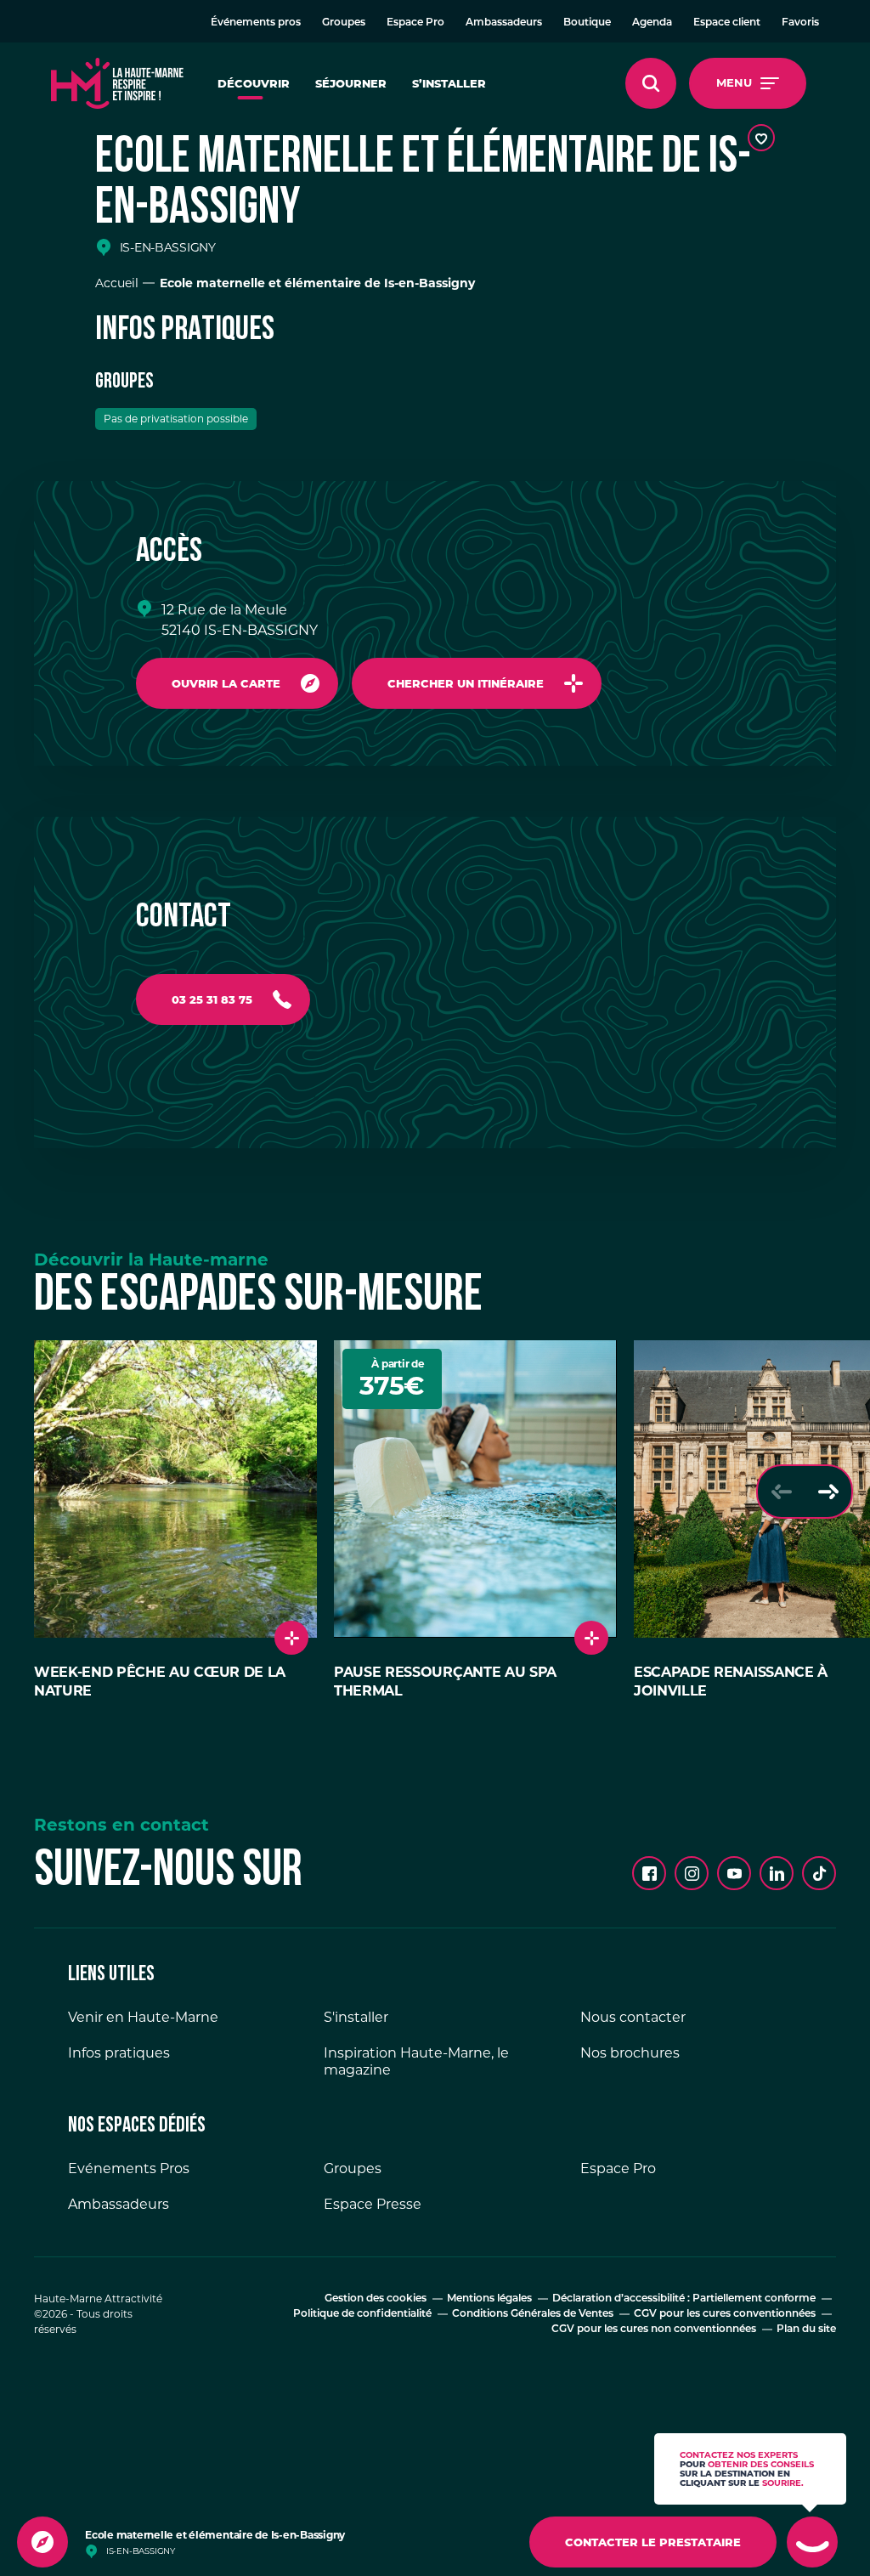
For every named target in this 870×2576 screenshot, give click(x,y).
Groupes (344, 23)
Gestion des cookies (376, 2299)
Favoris (800, 23)
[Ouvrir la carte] (42, 2542)
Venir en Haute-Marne (143, 2017)
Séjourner (351, 83)
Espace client (727, 23)
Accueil (117, 283)
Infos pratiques (119, 2053)
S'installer (356, 2017)
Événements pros (256, 23)
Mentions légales (489, 2299)
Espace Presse (373, 2204)
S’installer (449, 83)
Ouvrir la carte (226, 683)
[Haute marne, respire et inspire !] (117, 83)
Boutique (587, 23)
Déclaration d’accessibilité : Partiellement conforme (684, 2299)
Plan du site (806, 2330)
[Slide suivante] (828, 1492)
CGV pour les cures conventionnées (725, 2314)
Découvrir (254, 83)
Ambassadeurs (504, 23)
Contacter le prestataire (653, 2542)
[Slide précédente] (781, 1492)
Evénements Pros (129, 2168)
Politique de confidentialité (362, 2314)
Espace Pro (415, 23)
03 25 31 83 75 (212, 999)
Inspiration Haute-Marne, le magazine (416, 2061)
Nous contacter (633, 2017)
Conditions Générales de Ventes (533, 2314)
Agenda (652, 23)
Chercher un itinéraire (466, 683)
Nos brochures (630, 2053)
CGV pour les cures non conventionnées (654, 2330)
